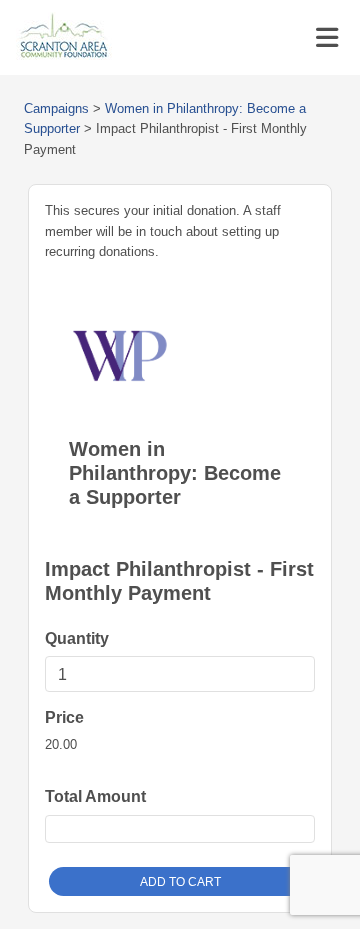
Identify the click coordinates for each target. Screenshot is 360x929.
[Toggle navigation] (327, 38)
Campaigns (56, 108)
